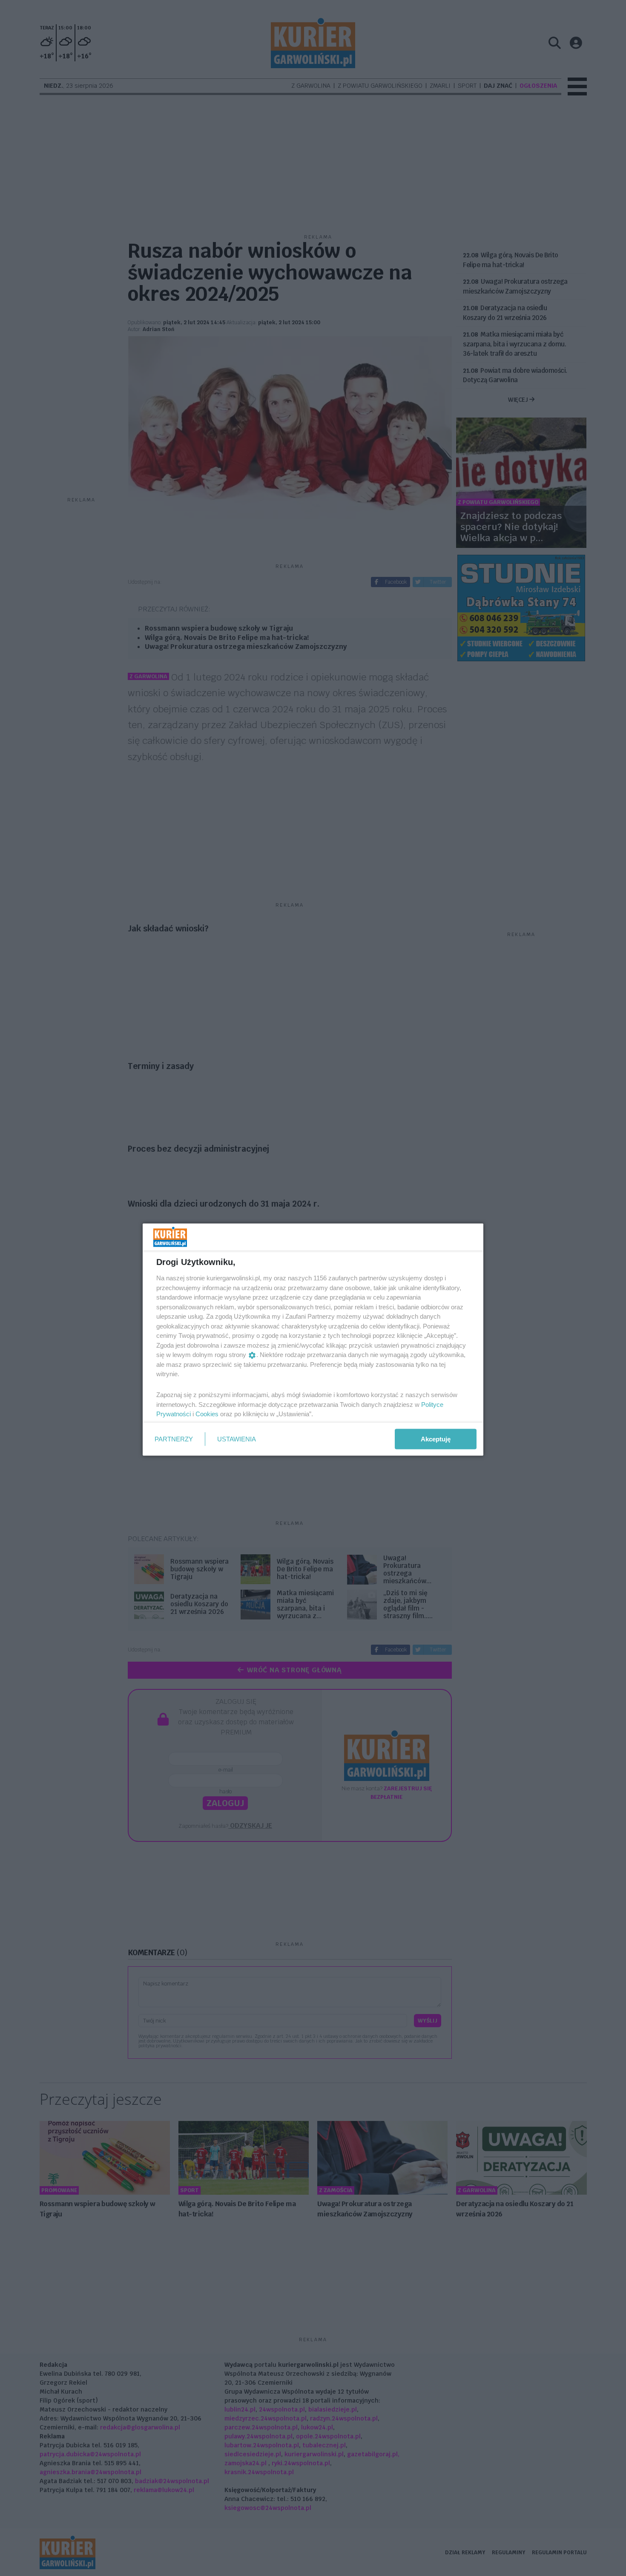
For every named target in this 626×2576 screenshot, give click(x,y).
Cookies (207, 1414)
